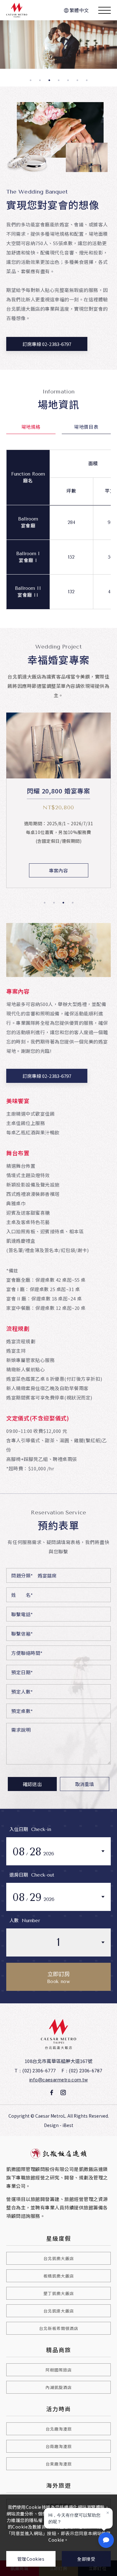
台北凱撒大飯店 (59, 2258)
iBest (68, 2125)
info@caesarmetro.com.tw (58, 2080)
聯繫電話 (22, 1614)
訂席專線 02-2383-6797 (47, 344)
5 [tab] (68, 80)
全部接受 (86, 2559)
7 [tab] (87, 80)
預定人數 (22, 1692)
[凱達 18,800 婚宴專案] (58, 746)
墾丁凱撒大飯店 (59, 2293)
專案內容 (58, 870)
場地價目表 (86, 427)
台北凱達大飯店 (59, 2311)
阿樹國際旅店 (59, 2370)
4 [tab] (59, 80)
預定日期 (22, 1672)
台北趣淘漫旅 (59, 2429)
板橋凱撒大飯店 (59, 2276)
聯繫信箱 (22, 1633)
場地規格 (31, 427)
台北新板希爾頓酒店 (59, 2328)
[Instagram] (63, 2093)
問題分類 (22, 1575)
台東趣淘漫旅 (59, 2464)
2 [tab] (40, 80)
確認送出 (32, 1784)
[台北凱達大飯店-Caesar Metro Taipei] (58, 2034)
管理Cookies (31, 2559)
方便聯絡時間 (27, 1653)
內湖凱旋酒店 (59, 2387)
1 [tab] (31, 80)
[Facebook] (52, 2093)
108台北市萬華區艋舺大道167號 (58, 2061)
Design (51, 2125)
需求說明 (21, 1730)
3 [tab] (49, 80)
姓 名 (22, 1595)
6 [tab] (77, 80)
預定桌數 (22, 1711)
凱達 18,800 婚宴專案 (58, 792)
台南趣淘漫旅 (59, 2446)
